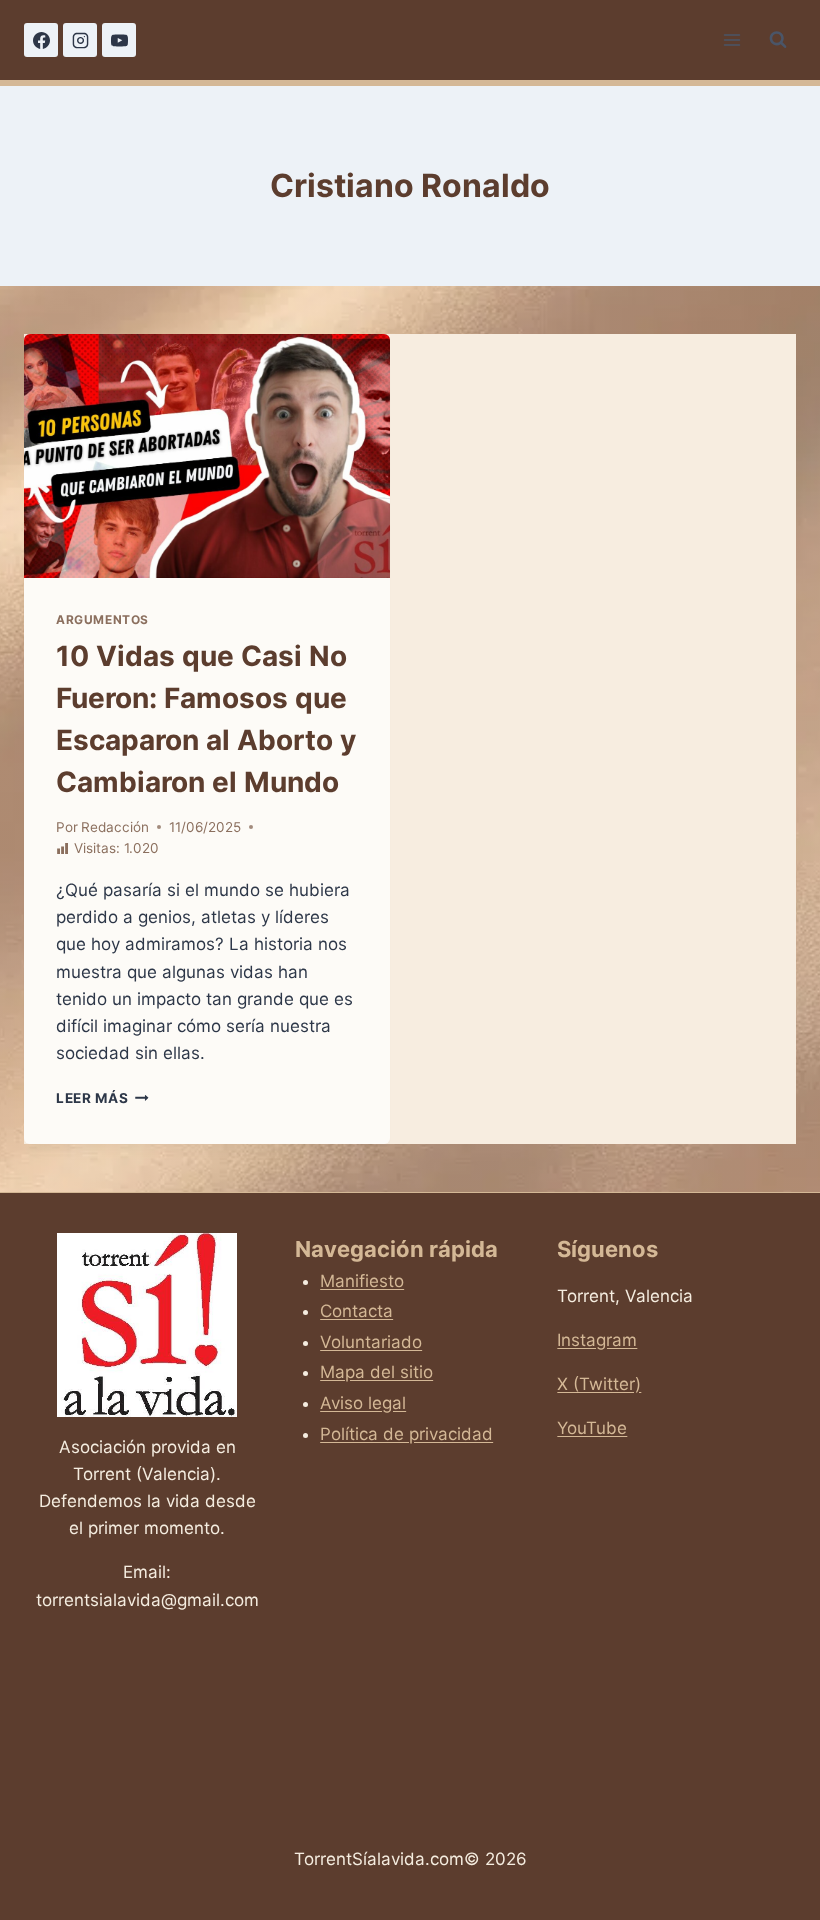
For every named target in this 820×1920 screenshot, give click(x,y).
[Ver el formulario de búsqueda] (778, 40)
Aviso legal (363, 1403)
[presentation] (207, 456)
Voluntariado (371, 1342)
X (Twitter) (599, 1384)
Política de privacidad (406, 1434)
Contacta (356, 1311)
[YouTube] (119, 40)
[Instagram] (80, 40)
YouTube (592, 1428)
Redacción (115, 827)
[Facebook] (41, 40)
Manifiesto (362, 1281)
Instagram (597, 1340)
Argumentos (102, 619)
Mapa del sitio (376, 1372)
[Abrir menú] (731, 39)
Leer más (102, 1098)
